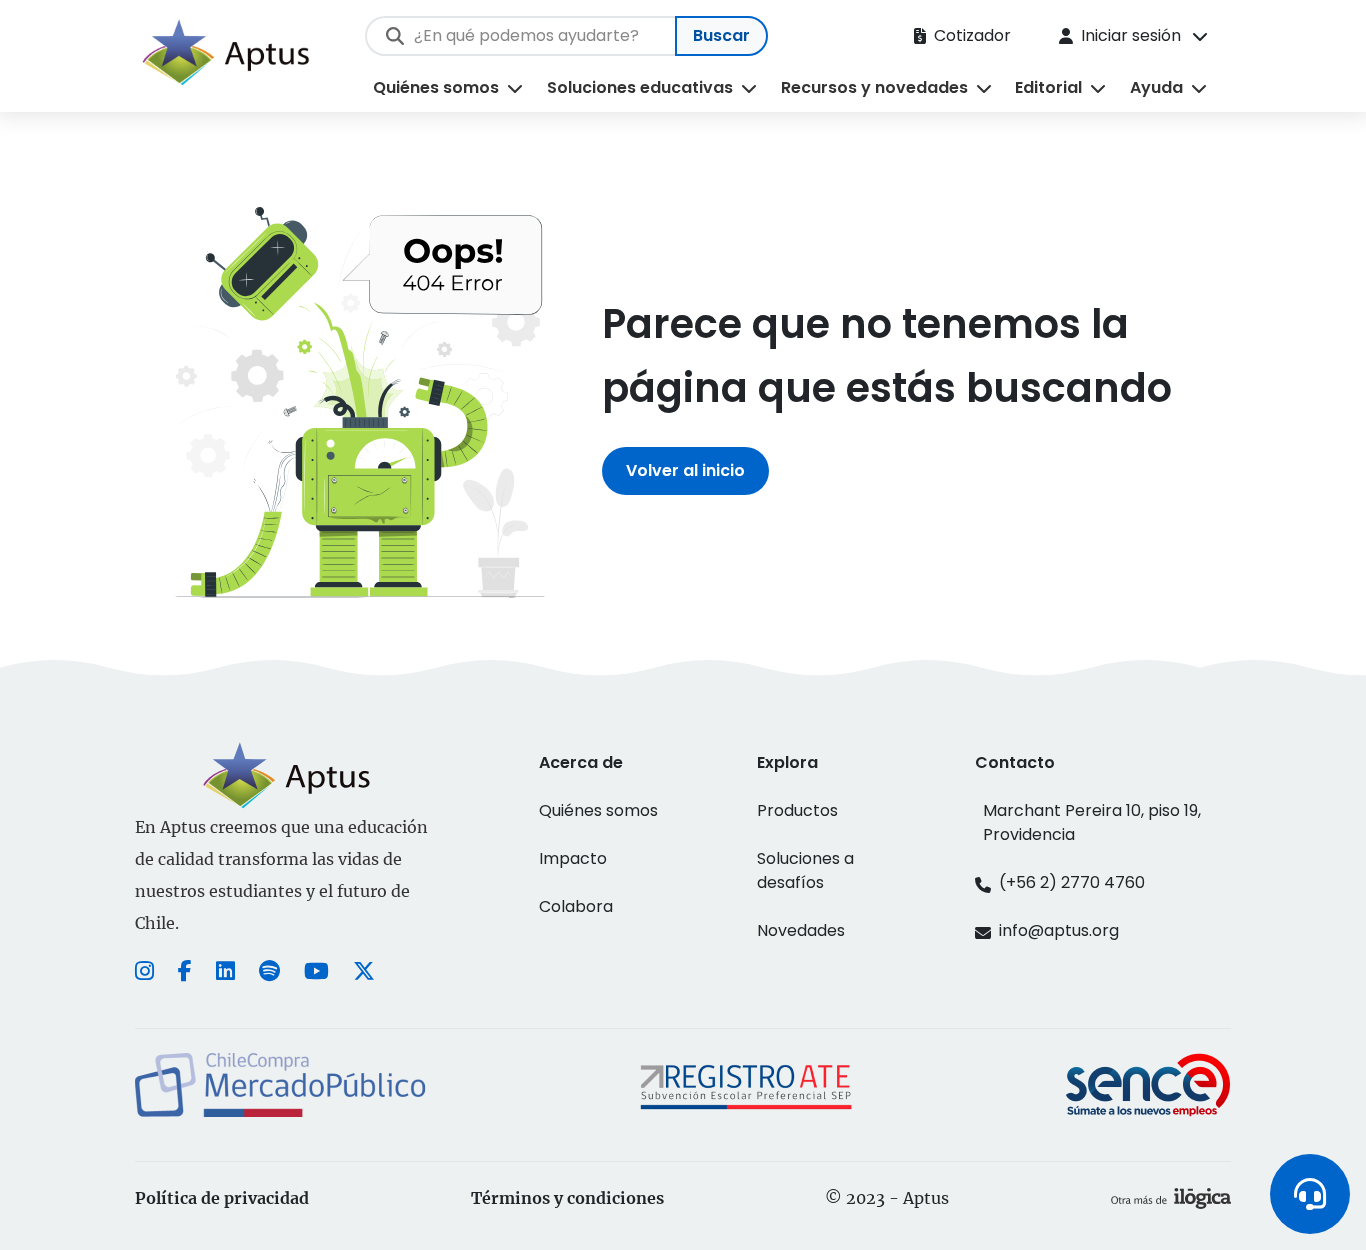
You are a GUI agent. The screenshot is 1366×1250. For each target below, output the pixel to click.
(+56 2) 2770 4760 (1072, 882)
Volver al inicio (685, 470)
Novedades (801, 930)
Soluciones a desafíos (805, 870)
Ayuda (1156, 87)
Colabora (576, 906)
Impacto (573, 858)
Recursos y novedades (874, 87)
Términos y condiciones (567, 1198)
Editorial (1048, 87)
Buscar (721, 35)
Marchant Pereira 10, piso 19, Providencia (1092, 822)
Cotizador (972, 35)
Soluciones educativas (640, 87)
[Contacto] (1310, 1194)
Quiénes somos (436, 87)
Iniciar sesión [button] (1131, 35)
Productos (797, 810)
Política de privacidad (222, 1198)
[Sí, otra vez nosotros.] (1171, 1198)
